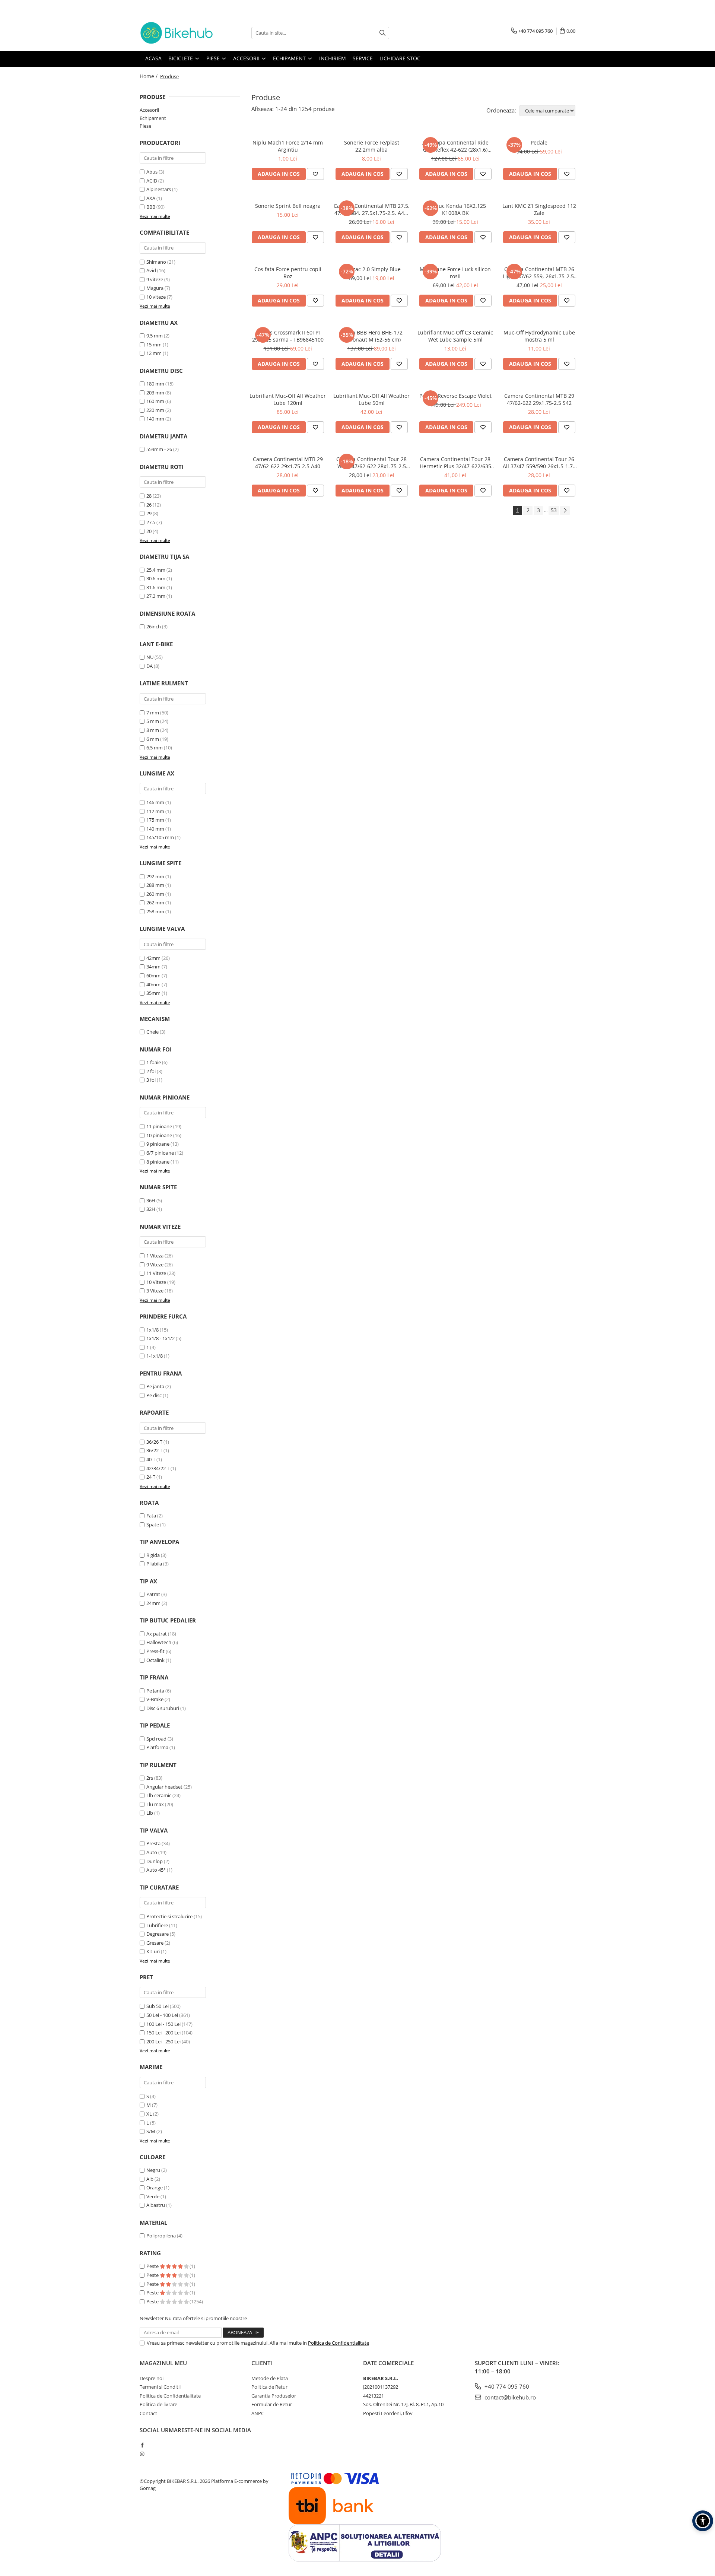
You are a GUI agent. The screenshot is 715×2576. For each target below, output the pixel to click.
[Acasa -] (177, 33)
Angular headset (164, 1787)
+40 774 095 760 (506, 2386)
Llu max (155, 1804)
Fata (151, 1516)
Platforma (157, 1747)
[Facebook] (142, 2445)
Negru (153, 2170)
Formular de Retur (272, 2404)
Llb (150, 1813)
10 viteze (156, 297)
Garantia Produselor (274, 2396)
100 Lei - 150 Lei (163, 2024)
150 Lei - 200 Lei (163, 2033)
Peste (153, 2266)
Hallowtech (159, 1642)
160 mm (155, 401)
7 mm (153, 713)
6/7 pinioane (160, 1153)
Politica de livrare (158, 2404)
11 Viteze (156, 1273)
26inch (154, 626)
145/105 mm (160, 837)
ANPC (258, 2413)
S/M (151, 2131)
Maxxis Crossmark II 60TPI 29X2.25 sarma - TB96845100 (288, 336)
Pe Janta (155, 1691)
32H (151, 1209)
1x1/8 (152, 1330)
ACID (152, 181)
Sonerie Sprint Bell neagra (288, 206)
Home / (149, 76)
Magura (155, 288)
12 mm (154, 353)
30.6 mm (156, 578)
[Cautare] (382, 33)
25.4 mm (156, 570)
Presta (153, 1843)
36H (151, 1200)
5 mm (153, 721)
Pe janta (155, 1386)
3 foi (151, 1080)
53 (554, 510)
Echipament (153, 118)
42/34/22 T (158, 1468)
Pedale (539, 142)
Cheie (152, 1032)
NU (150, 657)
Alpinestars (159, 189)
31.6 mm (156, 587)
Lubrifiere (157, 1925)
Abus (152, 172)
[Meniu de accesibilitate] (703, 2521)
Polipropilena (161, 2236)
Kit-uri (153, 1951)
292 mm (155, 876)
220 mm (155, 410)
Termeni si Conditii (160, 2387)
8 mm (153, 730)
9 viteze (155, 279)
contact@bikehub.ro (509, 2397)
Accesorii (149, 110)
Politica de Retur (269, 2387)
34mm (153, 967)
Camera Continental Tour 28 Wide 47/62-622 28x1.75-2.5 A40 (371, 463)
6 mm (153, 739)
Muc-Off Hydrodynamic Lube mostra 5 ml (539, 336)
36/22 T (154, 1450)
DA (150, 666)
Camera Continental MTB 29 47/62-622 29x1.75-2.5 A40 (288, 463)
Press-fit (155, 1651)
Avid (151, 270)
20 (149, 531)
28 (149, 496)
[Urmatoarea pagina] (565, 510)
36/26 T (154, 1442)
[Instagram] (142, 2454)
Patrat (153, 1594)
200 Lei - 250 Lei (163, 2042)
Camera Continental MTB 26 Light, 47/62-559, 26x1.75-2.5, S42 (539, 273)
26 (149, 505)
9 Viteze (155, 1265)
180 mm (155, 384)
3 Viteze (155, 1291)
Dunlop (155, 1861)
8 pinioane (158, 1162)
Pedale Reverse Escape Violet (455, 396)
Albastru (156, 2205)
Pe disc (154, 1395)
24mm (153, 1603)
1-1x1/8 (155, 1356)
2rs (150, 1778)
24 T (151, 1477)
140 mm (155, 419)
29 (149, 513)
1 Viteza (155, 1256)
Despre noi (152, 2378)
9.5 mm (155, 336)
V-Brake (155, 1699)
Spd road (156, 1739)
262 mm (155, 902)
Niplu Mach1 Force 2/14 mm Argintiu (288, 146)
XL (149, 2114)
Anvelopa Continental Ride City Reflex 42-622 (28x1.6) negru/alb (455, 146)
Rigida (153, 1555)
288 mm (155, 885)
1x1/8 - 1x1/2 (161, 1338)
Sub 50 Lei (158, 2006)
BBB (151, 207)
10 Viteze (156, 1282)
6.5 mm (155, 748)
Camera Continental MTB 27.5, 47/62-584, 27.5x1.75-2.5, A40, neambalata (372, 209)
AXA (151, 198)
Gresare (155, 1943)
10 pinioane (159, 1135)
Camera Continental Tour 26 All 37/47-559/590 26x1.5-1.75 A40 (539, 463)
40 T (151, 1459)
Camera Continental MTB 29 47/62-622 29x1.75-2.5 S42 (539, 399)
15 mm (154, 345)
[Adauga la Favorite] (315, 174)
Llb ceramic (159, 1795)
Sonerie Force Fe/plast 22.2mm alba (372, 146)
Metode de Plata (270, 2378)
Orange (155, 2188)
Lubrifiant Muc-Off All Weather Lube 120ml (288, 399)
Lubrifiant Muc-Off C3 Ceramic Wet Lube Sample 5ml (455, 336)
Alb (150, 2179)
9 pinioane (158, 1144)
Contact (148, 2413)
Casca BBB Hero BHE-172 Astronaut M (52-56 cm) (372, 336)
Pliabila (154, 1564)
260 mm (155, 894)
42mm (153, 958)
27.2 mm (156, 596)
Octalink (155, 1660)
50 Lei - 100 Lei (162, 2015)
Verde (153, 2196)
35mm (153, 993)
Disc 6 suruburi (163, 1708)
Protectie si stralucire (169, 1916)
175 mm (155, 820)
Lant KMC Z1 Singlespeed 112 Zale (539, 209)
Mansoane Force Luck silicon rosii (455, 273)
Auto (152, 1852)
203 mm (155, 393)
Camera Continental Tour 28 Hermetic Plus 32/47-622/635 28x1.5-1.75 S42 (455, 463)
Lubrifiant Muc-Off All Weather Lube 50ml (371, 399)
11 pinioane (159, 1126)
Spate (153, 1525)
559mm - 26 (159, 449)
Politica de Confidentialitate (339, 2343)
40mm (153, 984)
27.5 (151, 522)
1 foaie (154, 1062)
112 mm (155, 811)
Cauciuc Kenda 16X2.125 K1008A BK (455, 209)
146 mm (155, 802)
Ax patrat (157, 1634)
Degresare (158, 1934)
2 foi (151, 1071)
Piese (145, 126)
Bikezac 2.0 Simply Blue (371, 269)
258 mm (155, 911)
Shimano (156, 262)
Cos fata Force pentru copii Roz (288, 273)
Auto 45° (156, 1870)
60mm (153, 975)
